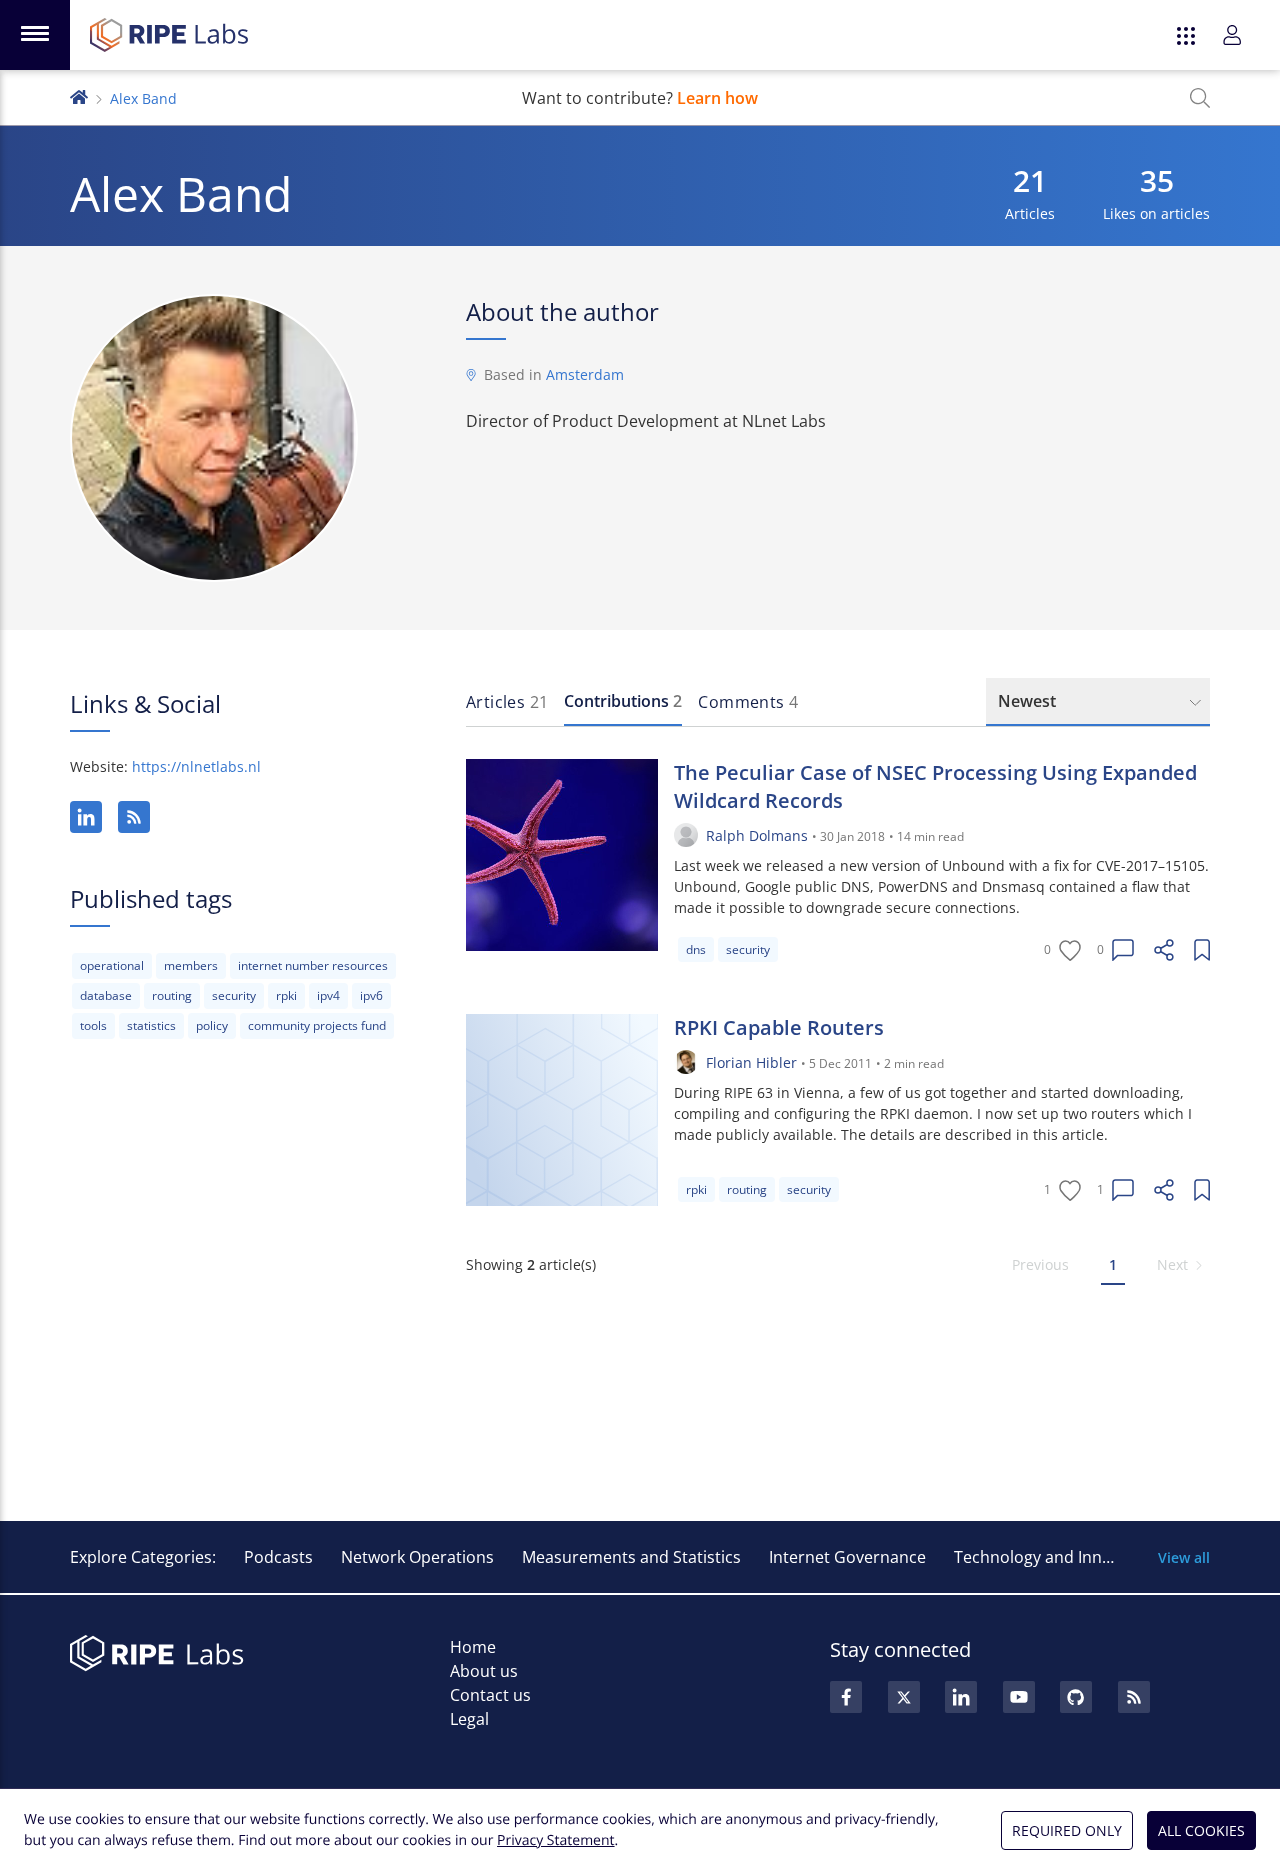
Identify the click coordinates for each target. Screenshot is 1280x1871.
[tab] (507, 702)
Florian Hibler (751, 1062)
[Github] (1076, 1697)
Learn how (717, 98)
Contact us (490, 1695)
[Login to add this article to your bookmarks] (1202, 950)
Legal (469, 1719)
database (106, 995)
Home (473, 1647)
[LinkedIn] (86, 817)
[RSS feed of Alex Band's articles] (134, 817)
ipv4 (328, 995)
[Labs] (79, 95)
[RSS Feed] (1134, 1697)
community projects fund (317, 1025)
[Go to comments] (1123, 950)
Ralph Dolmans (757, 835)
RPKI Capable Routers (779, 1027)
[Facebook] (846, 1697)
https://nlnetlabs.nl (196, 766)
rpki (286, 995)
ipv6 (371, 995)
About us (484, 1671)
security (234, 995)
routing (172, 995)
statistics (151, 1025)
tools (93, 1025)
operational (112, 965)
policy (212, 1025)
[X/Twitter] (904, 1697)
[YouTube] (1019, 1697)
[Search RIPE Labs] (1200, 98)
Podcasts (278, 1557)
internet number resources (313, 965)
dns (696, 949)
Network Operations (417, 1557)
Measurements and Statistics (631, 1557)
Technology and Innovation (1056, 1557)
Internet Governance (847, 1557)
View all (1184, 1557)
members (191, 965)
